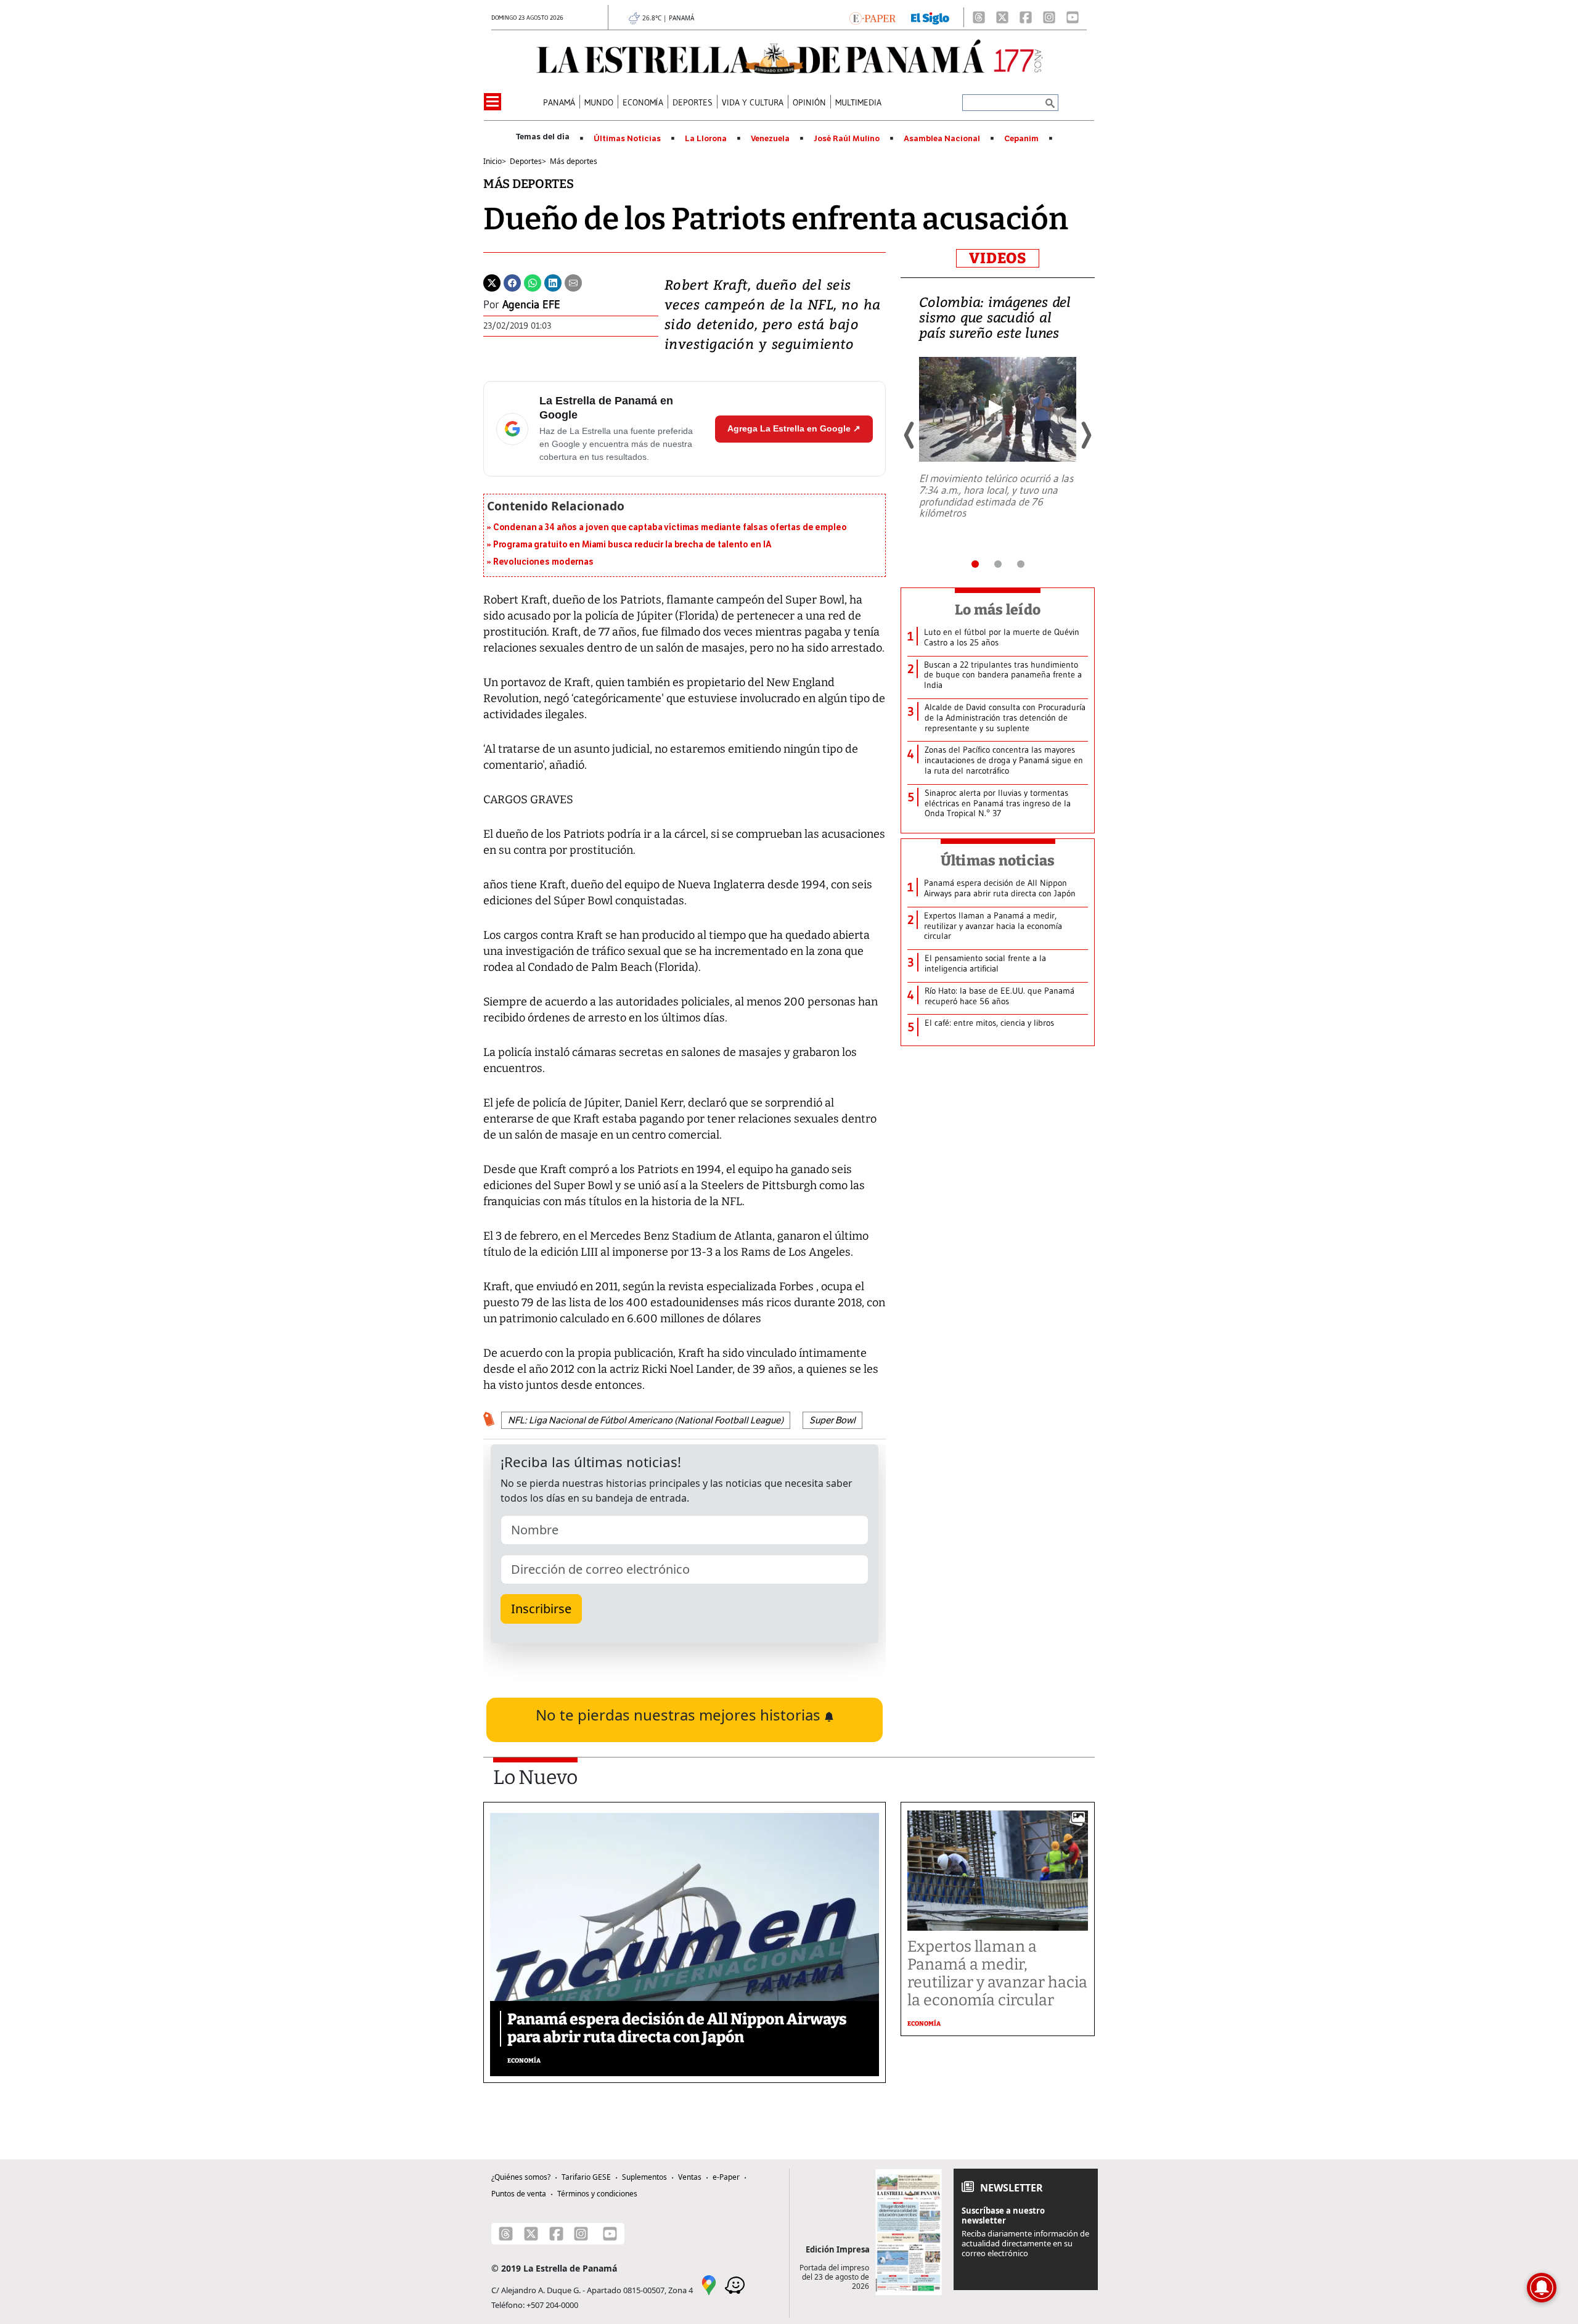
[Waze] (735, 2285)
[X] (1002, 17)
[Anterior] (910, 435)
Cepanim (1021, 139)
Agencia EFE (531, 305)
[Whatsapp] (533, 282)
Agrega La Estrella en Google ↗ (794, 428)
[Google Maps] (709, 2285)
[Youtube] (1073, 17)
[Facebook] (1026, 17)
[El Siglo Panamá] (930, 17)
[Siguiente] (1085, 435)
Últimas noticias (998, 861)
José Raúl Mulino (847, 139)
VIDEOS (998, 258)
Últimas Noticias (627, 139)
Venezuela (770, 139)
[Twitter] (492, 282)
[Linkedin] (553, 282)
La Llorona (706, 139)
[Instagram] (1049, 17)
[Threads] (979, 17)
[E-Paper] (873, 17)
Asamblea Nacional (942, 139)
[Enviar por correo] (573, 282)
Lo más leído (998, 610)
